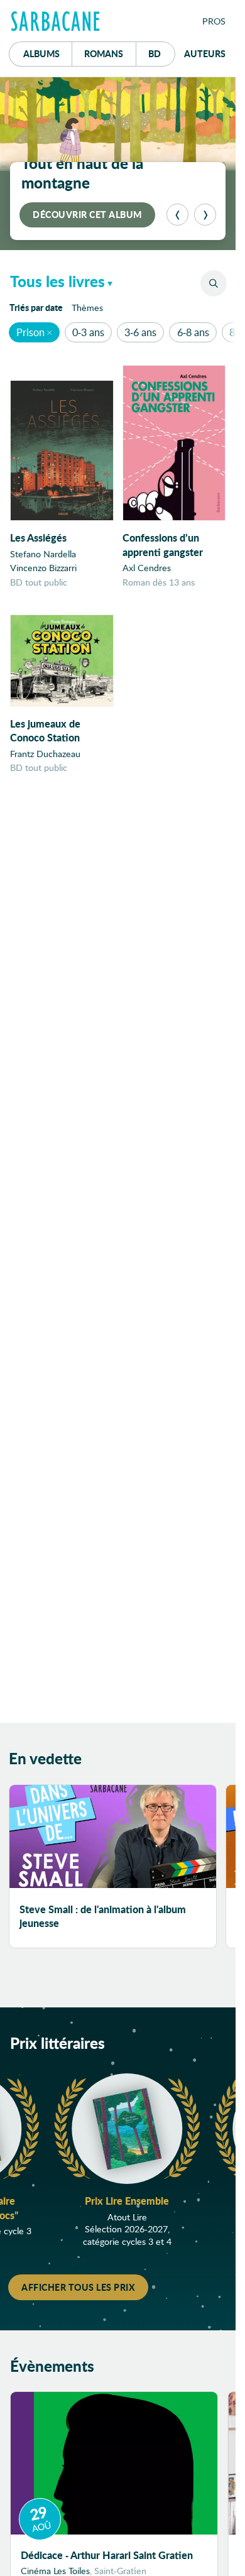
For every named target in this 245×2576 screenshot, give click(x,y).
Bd (162, 53)
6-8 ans (193, 332)
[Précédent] (177, 215)
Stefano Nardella (43, 554)
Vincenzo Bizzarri (43, 568)
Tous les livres (57, 281)
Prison (30, 332)
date (38, 307)
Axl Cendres (147, 568)
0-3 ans (88, 332)
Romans (104, 53)
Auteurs (205, 53)
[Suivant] (205, 215)
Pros (214, 21)
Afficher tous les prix (78, 2287)
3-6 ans (140, 332)
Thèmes (87, 308)
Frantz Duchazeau (45, 754)
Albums (41, 53)
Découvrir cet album (87, 214)
